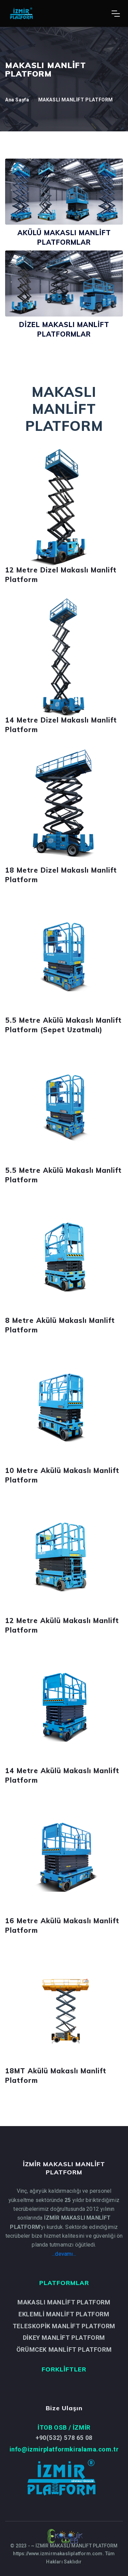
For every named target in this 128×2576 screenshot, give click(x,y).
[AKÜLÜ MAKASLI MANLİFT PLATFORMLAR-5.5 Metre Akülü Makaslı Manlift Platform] (64, 1107)
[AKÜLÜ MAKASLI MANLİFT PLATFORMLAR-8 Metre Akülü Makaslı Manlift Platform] (64, 1257)
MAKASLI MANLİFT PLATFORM (76, 100)
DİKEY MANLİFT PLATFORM (64, 2338)
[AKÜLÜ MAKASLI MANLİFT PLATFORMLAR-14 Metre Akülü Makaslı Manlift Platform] (64, 1707)
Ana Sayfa (17, 100)
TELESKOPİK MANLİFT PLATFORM (64, 2326)
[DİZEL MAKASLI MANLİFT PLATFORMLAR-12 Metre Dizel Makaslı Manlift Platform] (64, 507)
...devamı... (64, 2254)
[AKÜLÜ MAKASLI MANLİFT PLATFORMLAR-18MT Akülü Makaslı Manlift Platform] (64, 2007)
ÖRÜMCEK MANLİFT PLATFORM (64, 2350)
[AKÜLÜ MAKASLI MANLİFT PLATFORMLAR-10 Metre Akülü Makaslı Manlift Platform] (64, 1407)
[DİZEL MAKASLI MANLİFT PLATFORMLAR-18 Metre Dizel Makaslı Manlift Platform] (64, 807)
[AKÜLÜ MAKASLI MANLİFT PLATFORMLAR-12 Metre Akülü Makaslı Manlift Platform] (64, 1557)
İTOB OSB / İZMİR (64, 2427)
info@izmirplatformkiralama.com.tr (64, 2449)
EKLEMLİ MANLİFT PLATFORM (64, 2314)
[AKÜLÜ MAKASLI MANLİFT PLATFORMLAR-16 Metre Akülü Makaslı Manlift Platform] (64, 1857)
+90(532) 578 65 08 (64, 2438)
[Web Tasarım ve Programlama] (64, 2536)
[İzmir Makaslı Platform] (116, 14)
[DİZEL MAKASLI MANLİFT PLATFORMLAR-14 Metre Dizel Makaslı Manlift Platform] (64, 657)
